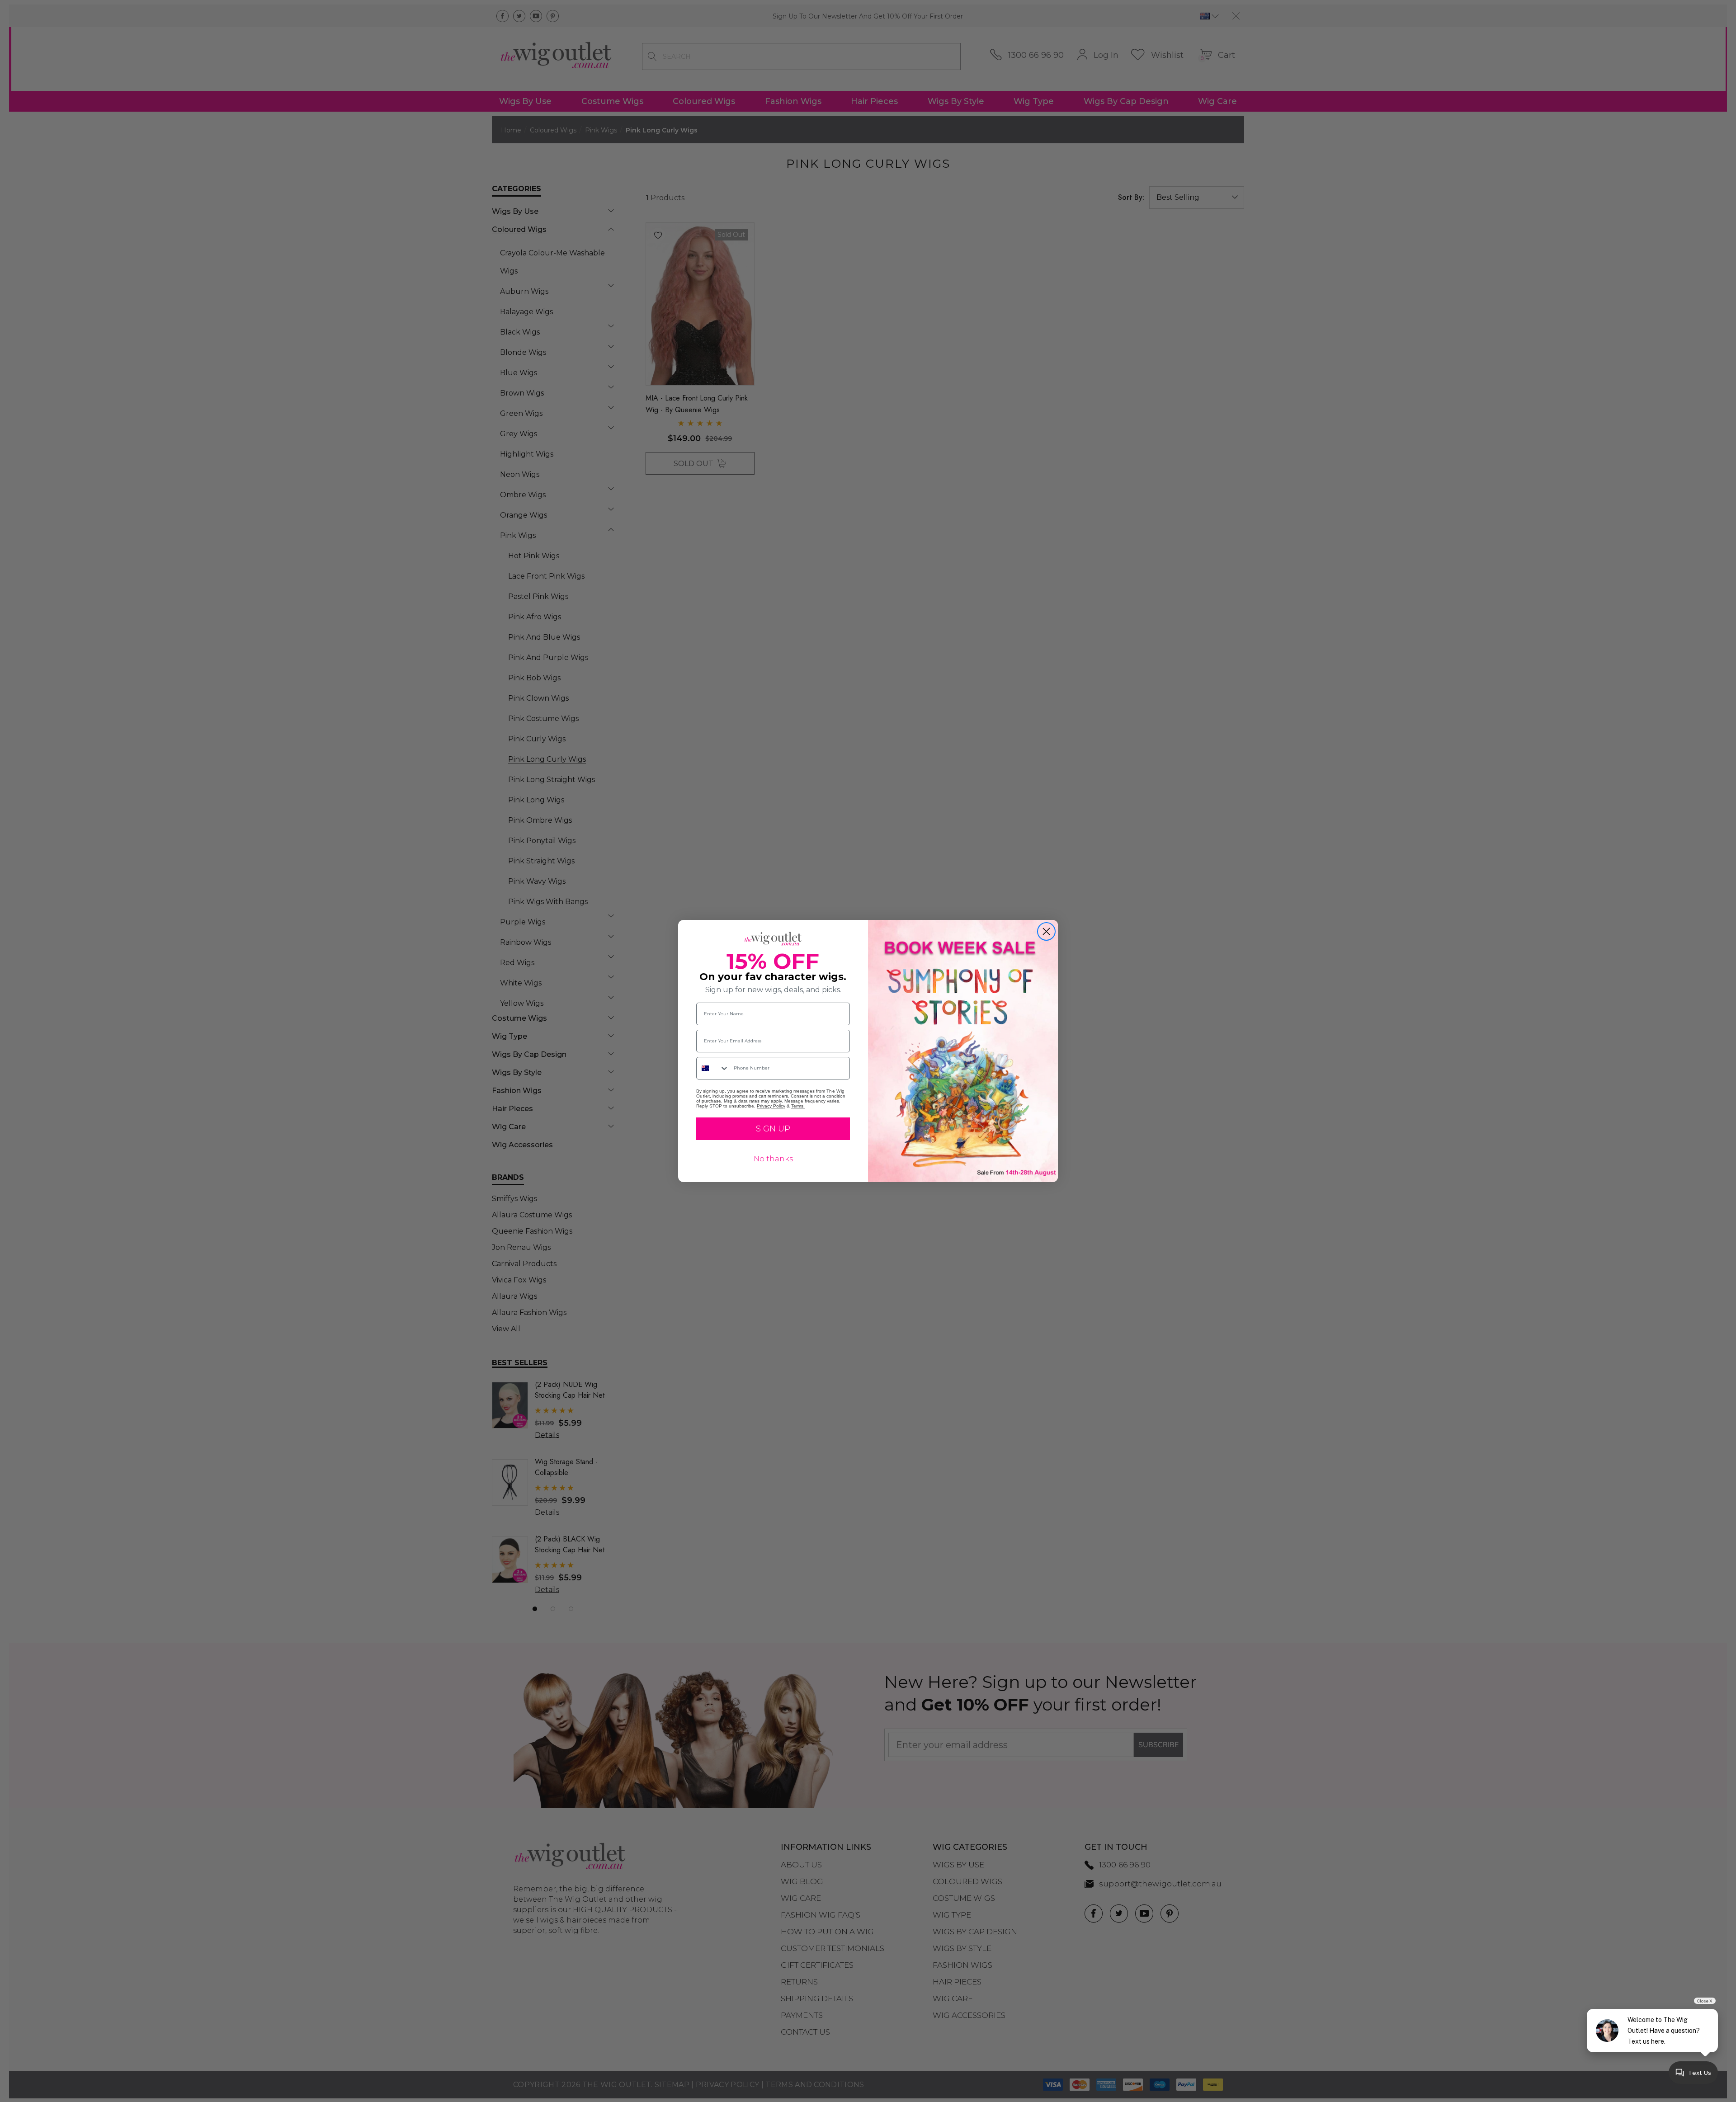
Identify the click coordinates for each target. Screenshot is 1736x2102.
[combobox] (713, 1068)
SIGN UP (773, 1129)
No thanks (773, 1159)
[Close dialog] (1046, 931)
